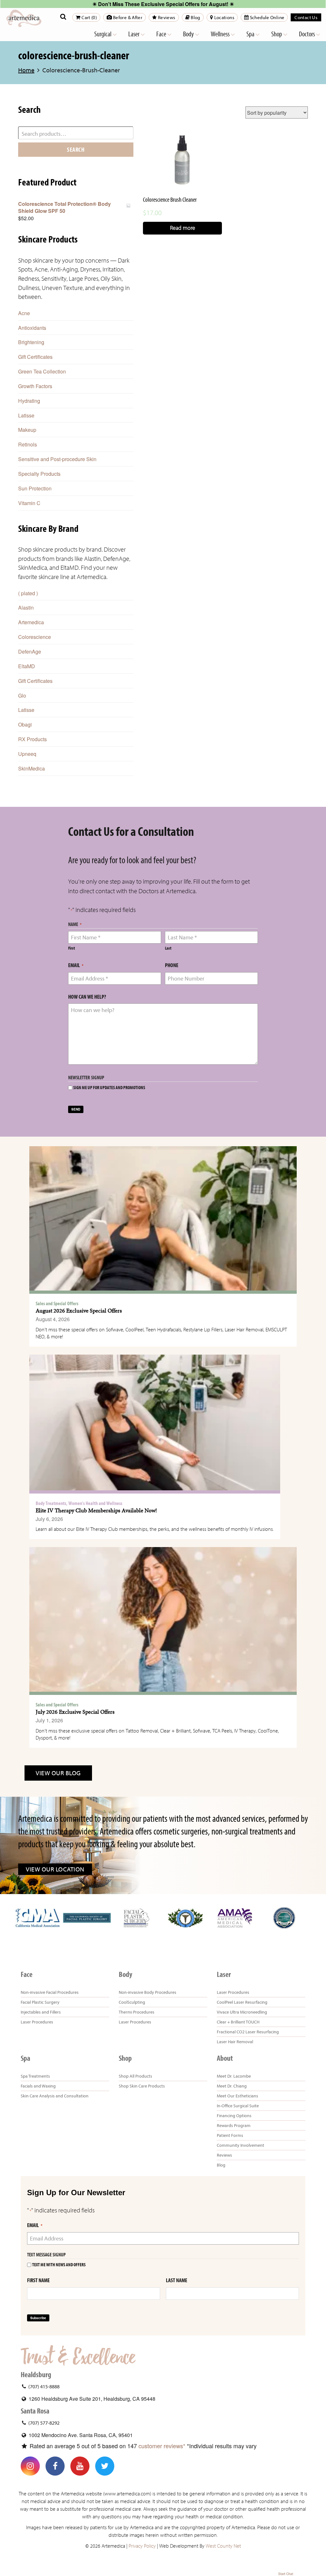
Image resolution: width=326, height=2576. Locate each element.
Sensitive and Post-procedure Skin (57, 459)
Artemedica (31, 622)
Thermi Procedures (137, 2012)
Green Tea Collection (42, 371)
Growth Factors (35, 386)
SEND (76, 1109)
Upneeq (27, 754)
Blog (195, 17)
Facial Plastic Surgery (40, 2002)
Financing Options (234, 2116)
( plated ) (28, 593)
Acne (24, 313)
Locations (224, 17)
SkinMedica (32, 768)
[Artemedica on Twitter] (105, 2466)
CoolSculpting (132, 2002)
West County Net (223, 2546)
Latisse (26, 415)
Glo (22, 695)
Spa (251, 34)
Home (26, 70)
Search (76, 149)
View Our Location (55, 1869)
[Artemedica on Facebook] (55, 2466)
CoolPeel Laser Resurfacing (242, 2002)
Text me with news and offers (59, 2265)
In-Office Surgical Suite (238, 2106)
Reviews (166, 17)
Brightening (31, 342)
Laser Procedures (37, 2022)
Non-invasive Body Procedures (148, 1992)
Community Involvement (241, 2145)
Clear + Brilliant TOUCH (238, 2022)
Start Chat (286, 2574)
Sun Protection (35, 488)
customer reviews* (162, 2446)
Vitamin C (29, 503)
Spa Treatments (35, 2076)
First (71, 948)
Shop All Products (135, 2076)
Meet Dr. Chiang (232, 2086)
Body (189, 34)
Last (168, 948)
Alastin (26, 608)
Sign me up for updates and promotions (109, 1088)
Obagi (25, 724)
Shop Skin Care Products (142, 2086)
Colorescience (35, 637)
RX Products (32, 739)
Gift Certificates (35, 357)
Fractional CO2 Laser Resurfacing (248, 2032)
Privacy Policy (142, 2546)
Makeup (27, 430)
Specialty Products (39, 474)
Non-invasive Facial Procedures (50, 1992)
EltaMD (27, 666)
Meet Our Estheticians (237, 2096)
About (225, 2058)
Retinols (28, 444)
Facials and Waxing (38, 2086)
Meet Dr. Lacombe (234, 2076)
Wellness (221, 34)
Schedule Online (266, 17)
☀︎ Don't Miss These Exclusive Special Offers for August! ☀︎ (163, 4)
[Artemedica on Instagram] (30, 2466)
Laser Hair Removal (235, 2042)
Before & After (127, 17)
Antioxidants (32, 328)
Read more (183, 228)
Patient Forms (230, 2135)
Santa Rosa (35, 2411)
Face (162, 34)
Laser (134, 34)
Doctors (307, 34)
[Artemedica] (24, 18)
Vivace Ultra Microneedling (242, 2012)
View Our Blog (58, 1773)
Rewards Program (234, 2125)
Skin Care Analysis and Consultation (55, 2096)
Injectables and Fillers (41, 2012)
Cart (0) (89, 17)
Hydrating (29, 401)
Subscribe (38, 2318)
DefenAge (30, 651)
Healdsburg (36, 2375)
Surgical (103, 34)
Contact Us (306, 17)
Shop (277, 34)
